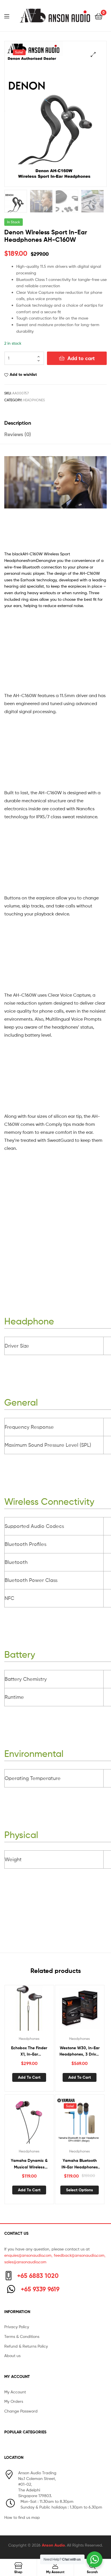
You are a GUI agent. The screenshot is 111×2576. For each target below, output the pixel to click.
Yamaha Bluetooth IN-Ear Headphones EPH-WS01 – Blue (80, 2164)
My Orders (14, 2401)
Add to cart (81, 358)
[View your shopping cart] (99, 16)
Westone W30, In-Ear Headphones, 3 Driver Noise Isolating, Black (80, 2051)
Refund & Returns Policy (26, 2346)
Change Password (21, 2411)
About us (12, 2355)
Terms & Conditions (22, 2336)
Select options (80, 2190)
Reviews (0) (18, 434)
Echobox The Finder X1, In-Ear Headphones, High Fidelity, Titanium (29, 2051)
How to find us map (22, 2517)
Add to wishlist (23, 374)
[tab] (55, 423)
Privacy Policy (17, 2327)
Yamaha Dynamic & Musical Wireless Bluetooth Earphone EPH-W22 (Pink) (29, 2164)
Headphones (34, 400)
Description (18, 423)
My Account (15, 2392)
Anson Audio (53, 2545)
